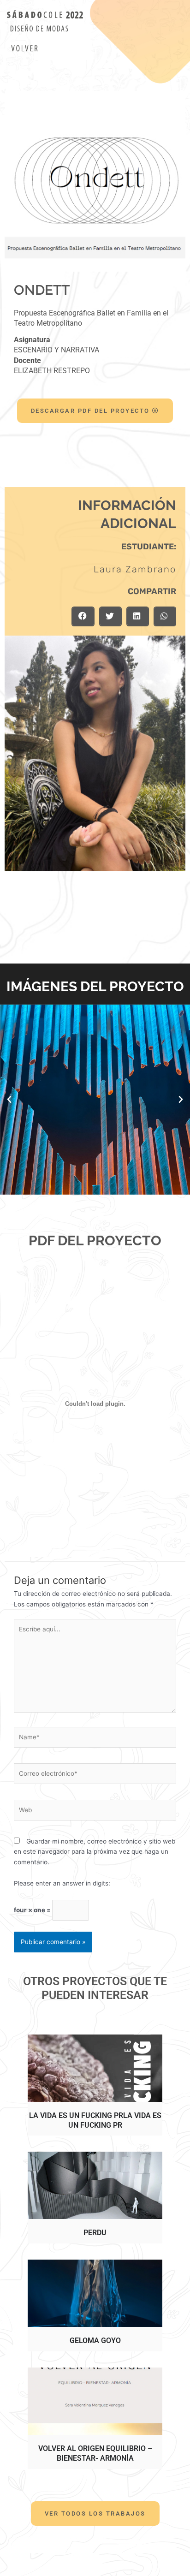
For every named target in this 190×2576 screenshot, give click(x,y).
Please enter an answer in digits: (62, 1883)
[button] (83, 616)
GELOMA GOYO (95, 2341)
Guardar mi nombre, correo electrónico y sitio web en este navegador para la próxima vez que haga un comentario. (95, 1852)
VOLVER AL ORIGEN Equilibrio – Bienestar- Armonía (95, 2453)
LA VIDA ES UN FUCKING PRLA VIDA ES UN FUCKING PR (95, 2120)
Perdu (95, 2233)
